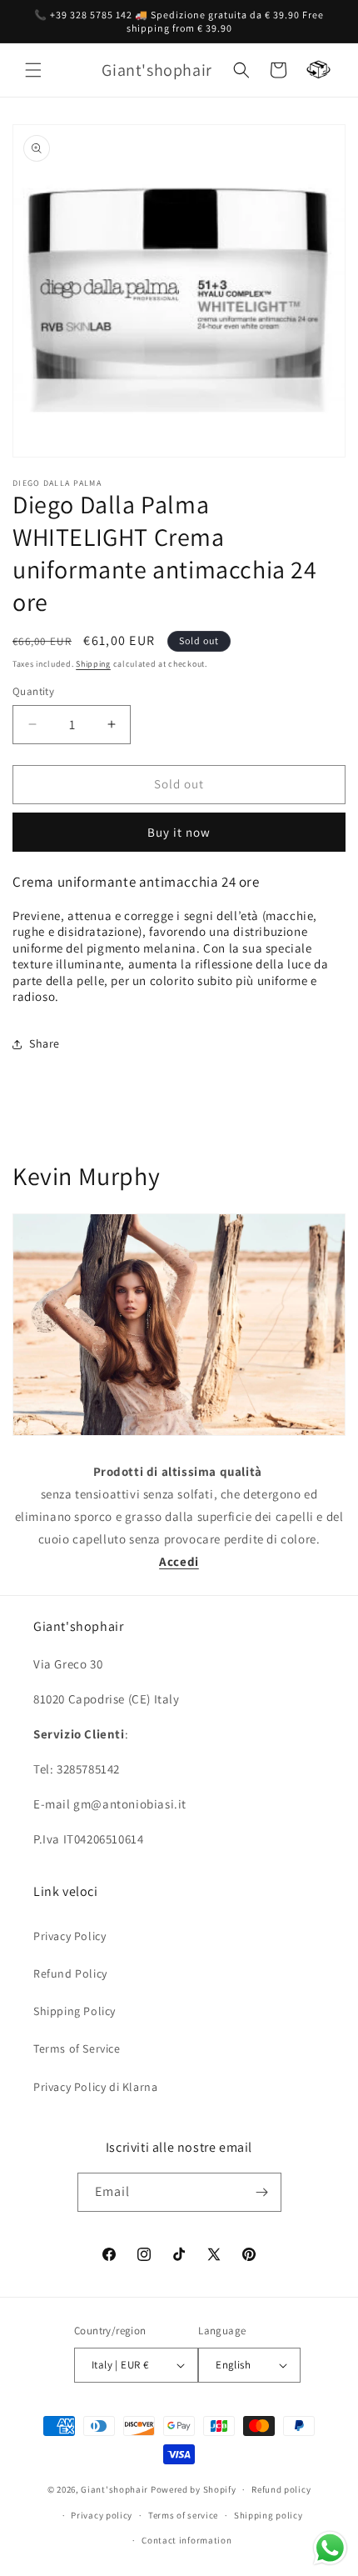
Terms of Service (77, 2048)
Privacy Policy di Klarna (95, 2087)
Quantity (33, 691)
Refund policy (281, 2489)
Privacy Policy (70, 1936)
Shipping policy (268, 2515)
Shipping (93, 664)
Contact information (186, 2540)
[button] (33, 70)
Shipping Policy (75, 2011)
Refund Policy (70, 1973)
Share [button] (45, 1043)
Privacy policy (102, 2515)
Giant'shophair (114, 2489)
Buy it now (179, 832)
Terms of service (183, 2515)
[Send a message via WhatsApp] (330, 2548)
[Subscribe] (262, 2192)
